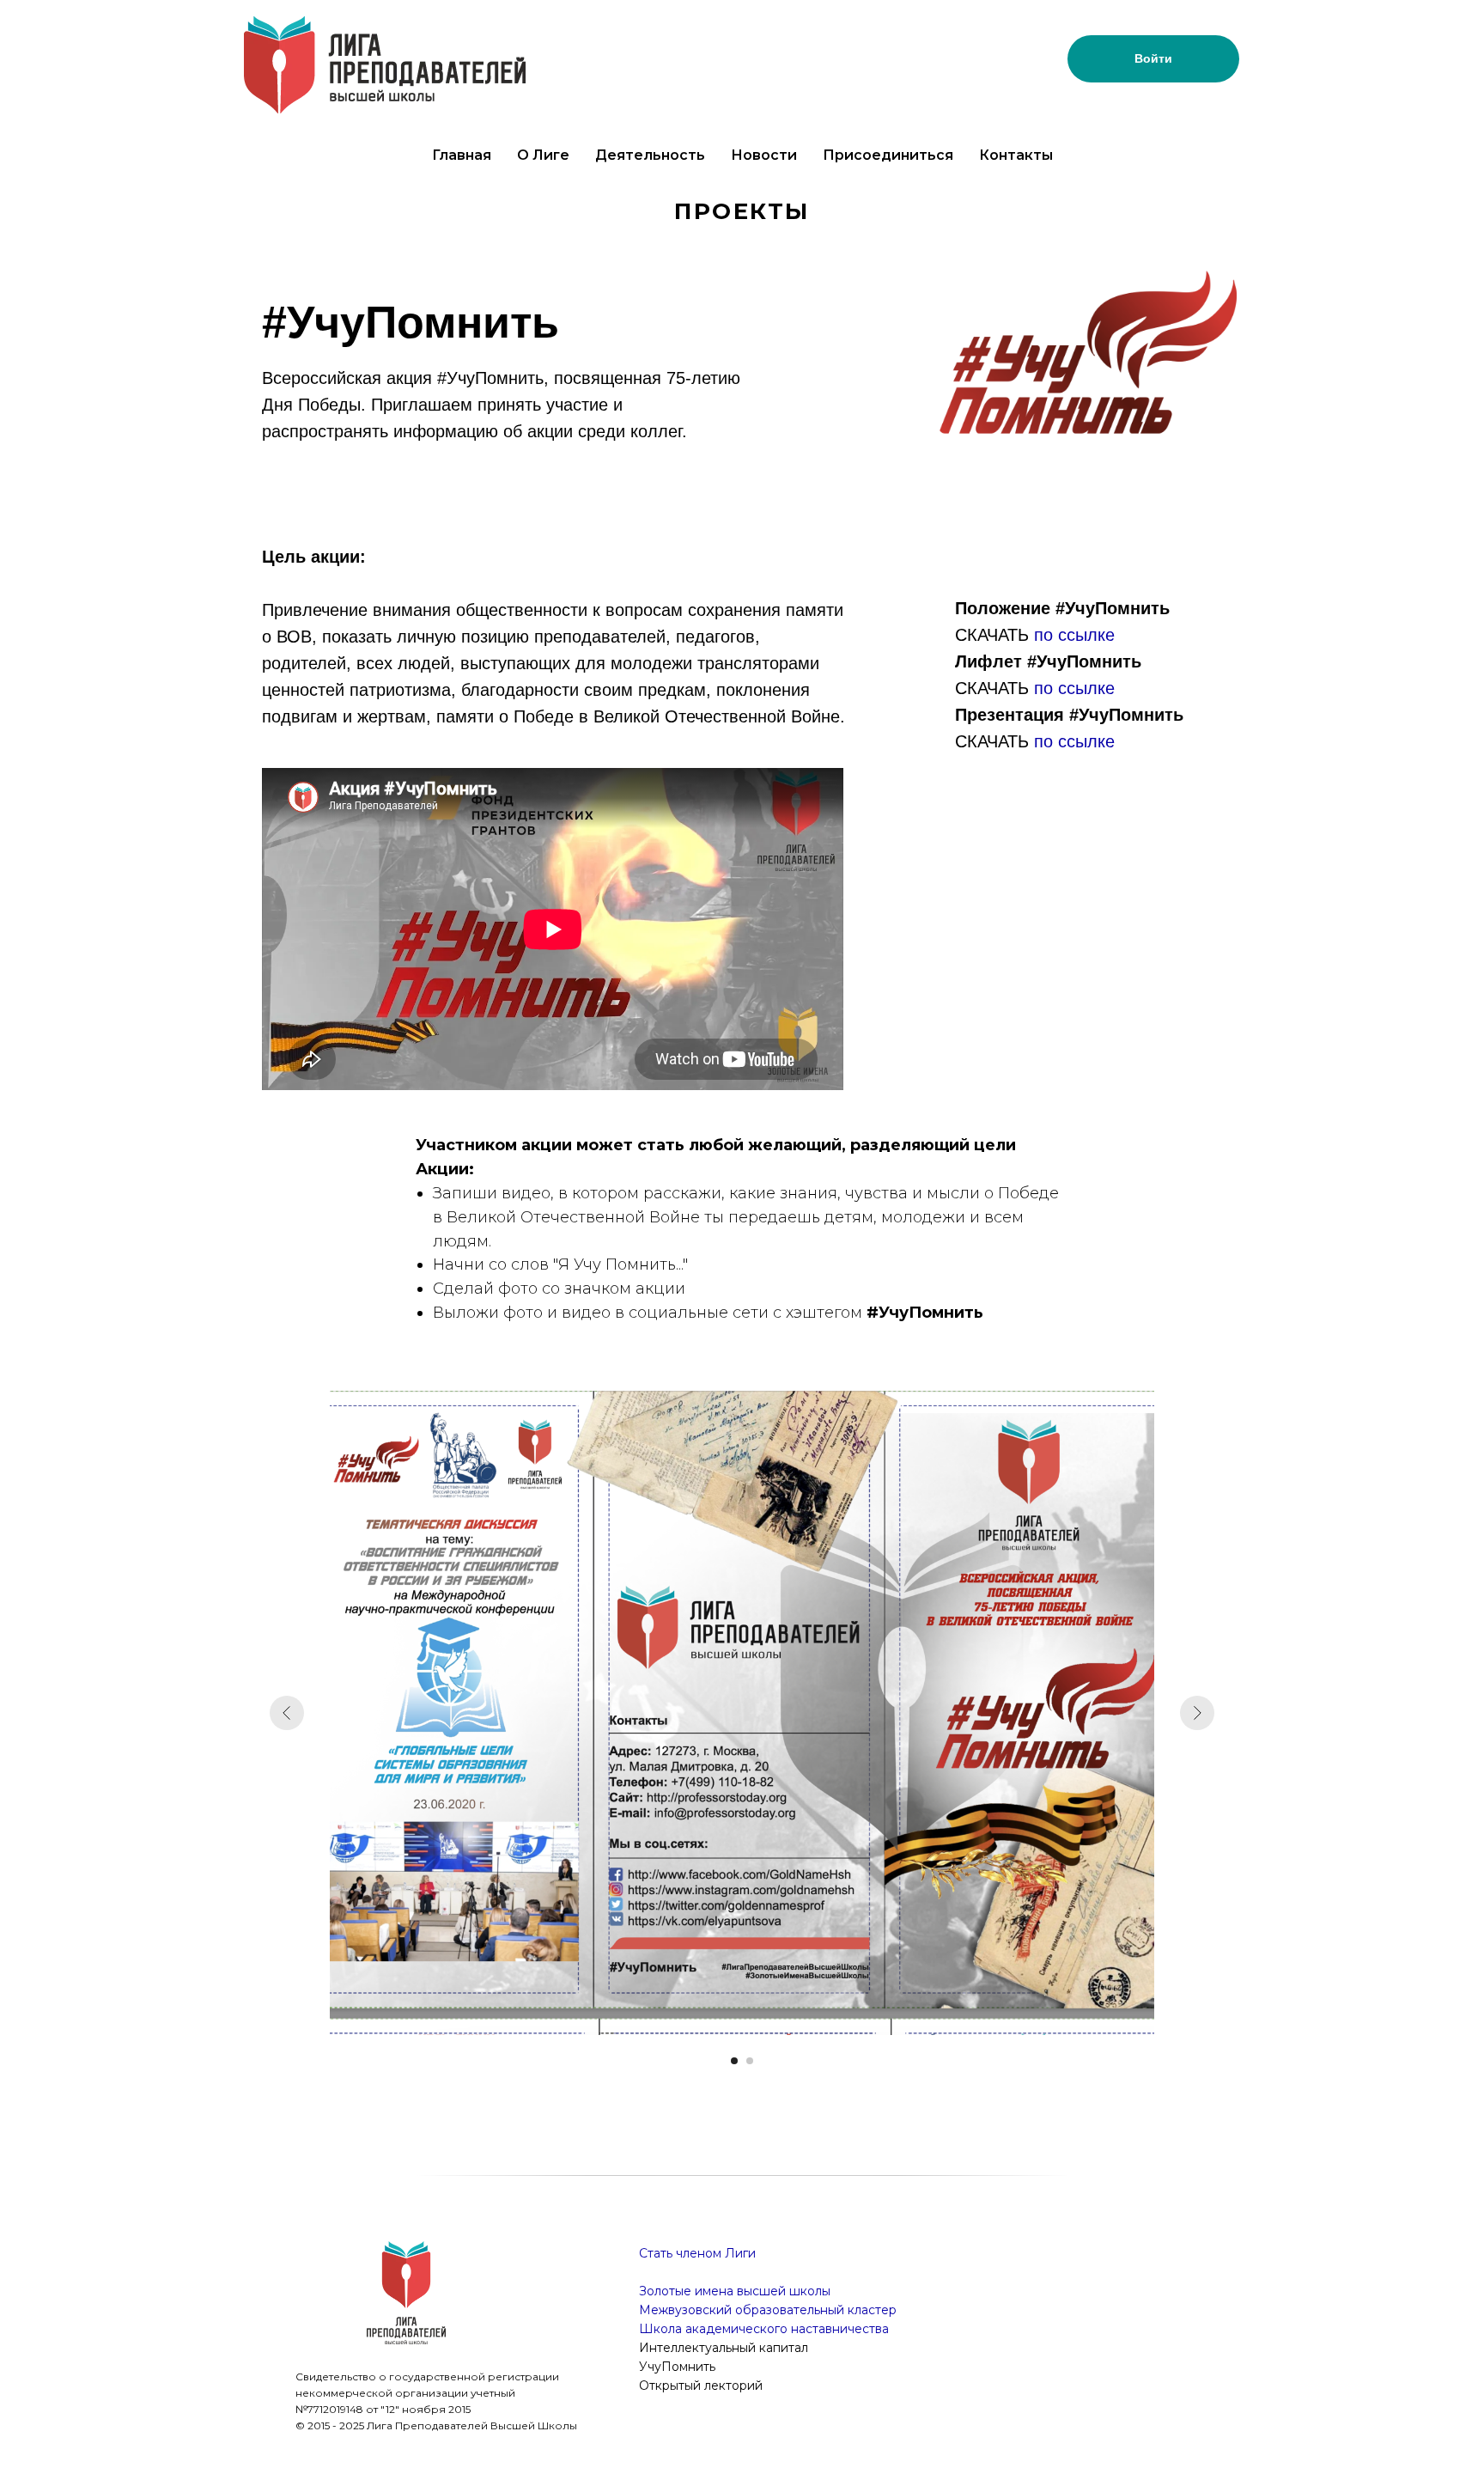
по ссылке (1074, 635)
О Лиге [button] (543, 155)
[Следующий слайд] (1197, 1713)
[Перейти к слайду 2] (750, 2061)
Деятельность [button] (650, 155)
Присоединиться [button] (888, 155)
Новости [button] (764, 155)
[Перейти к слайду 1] (734, 2061)
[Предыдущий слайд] (287, 1713)
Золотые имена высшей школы (735, 2291)
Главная (462, 155)
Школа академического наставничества (764, 2329)
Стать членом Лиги (697, 2253)
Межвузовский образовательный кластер (768, 2310)
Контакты (1016, 155)
